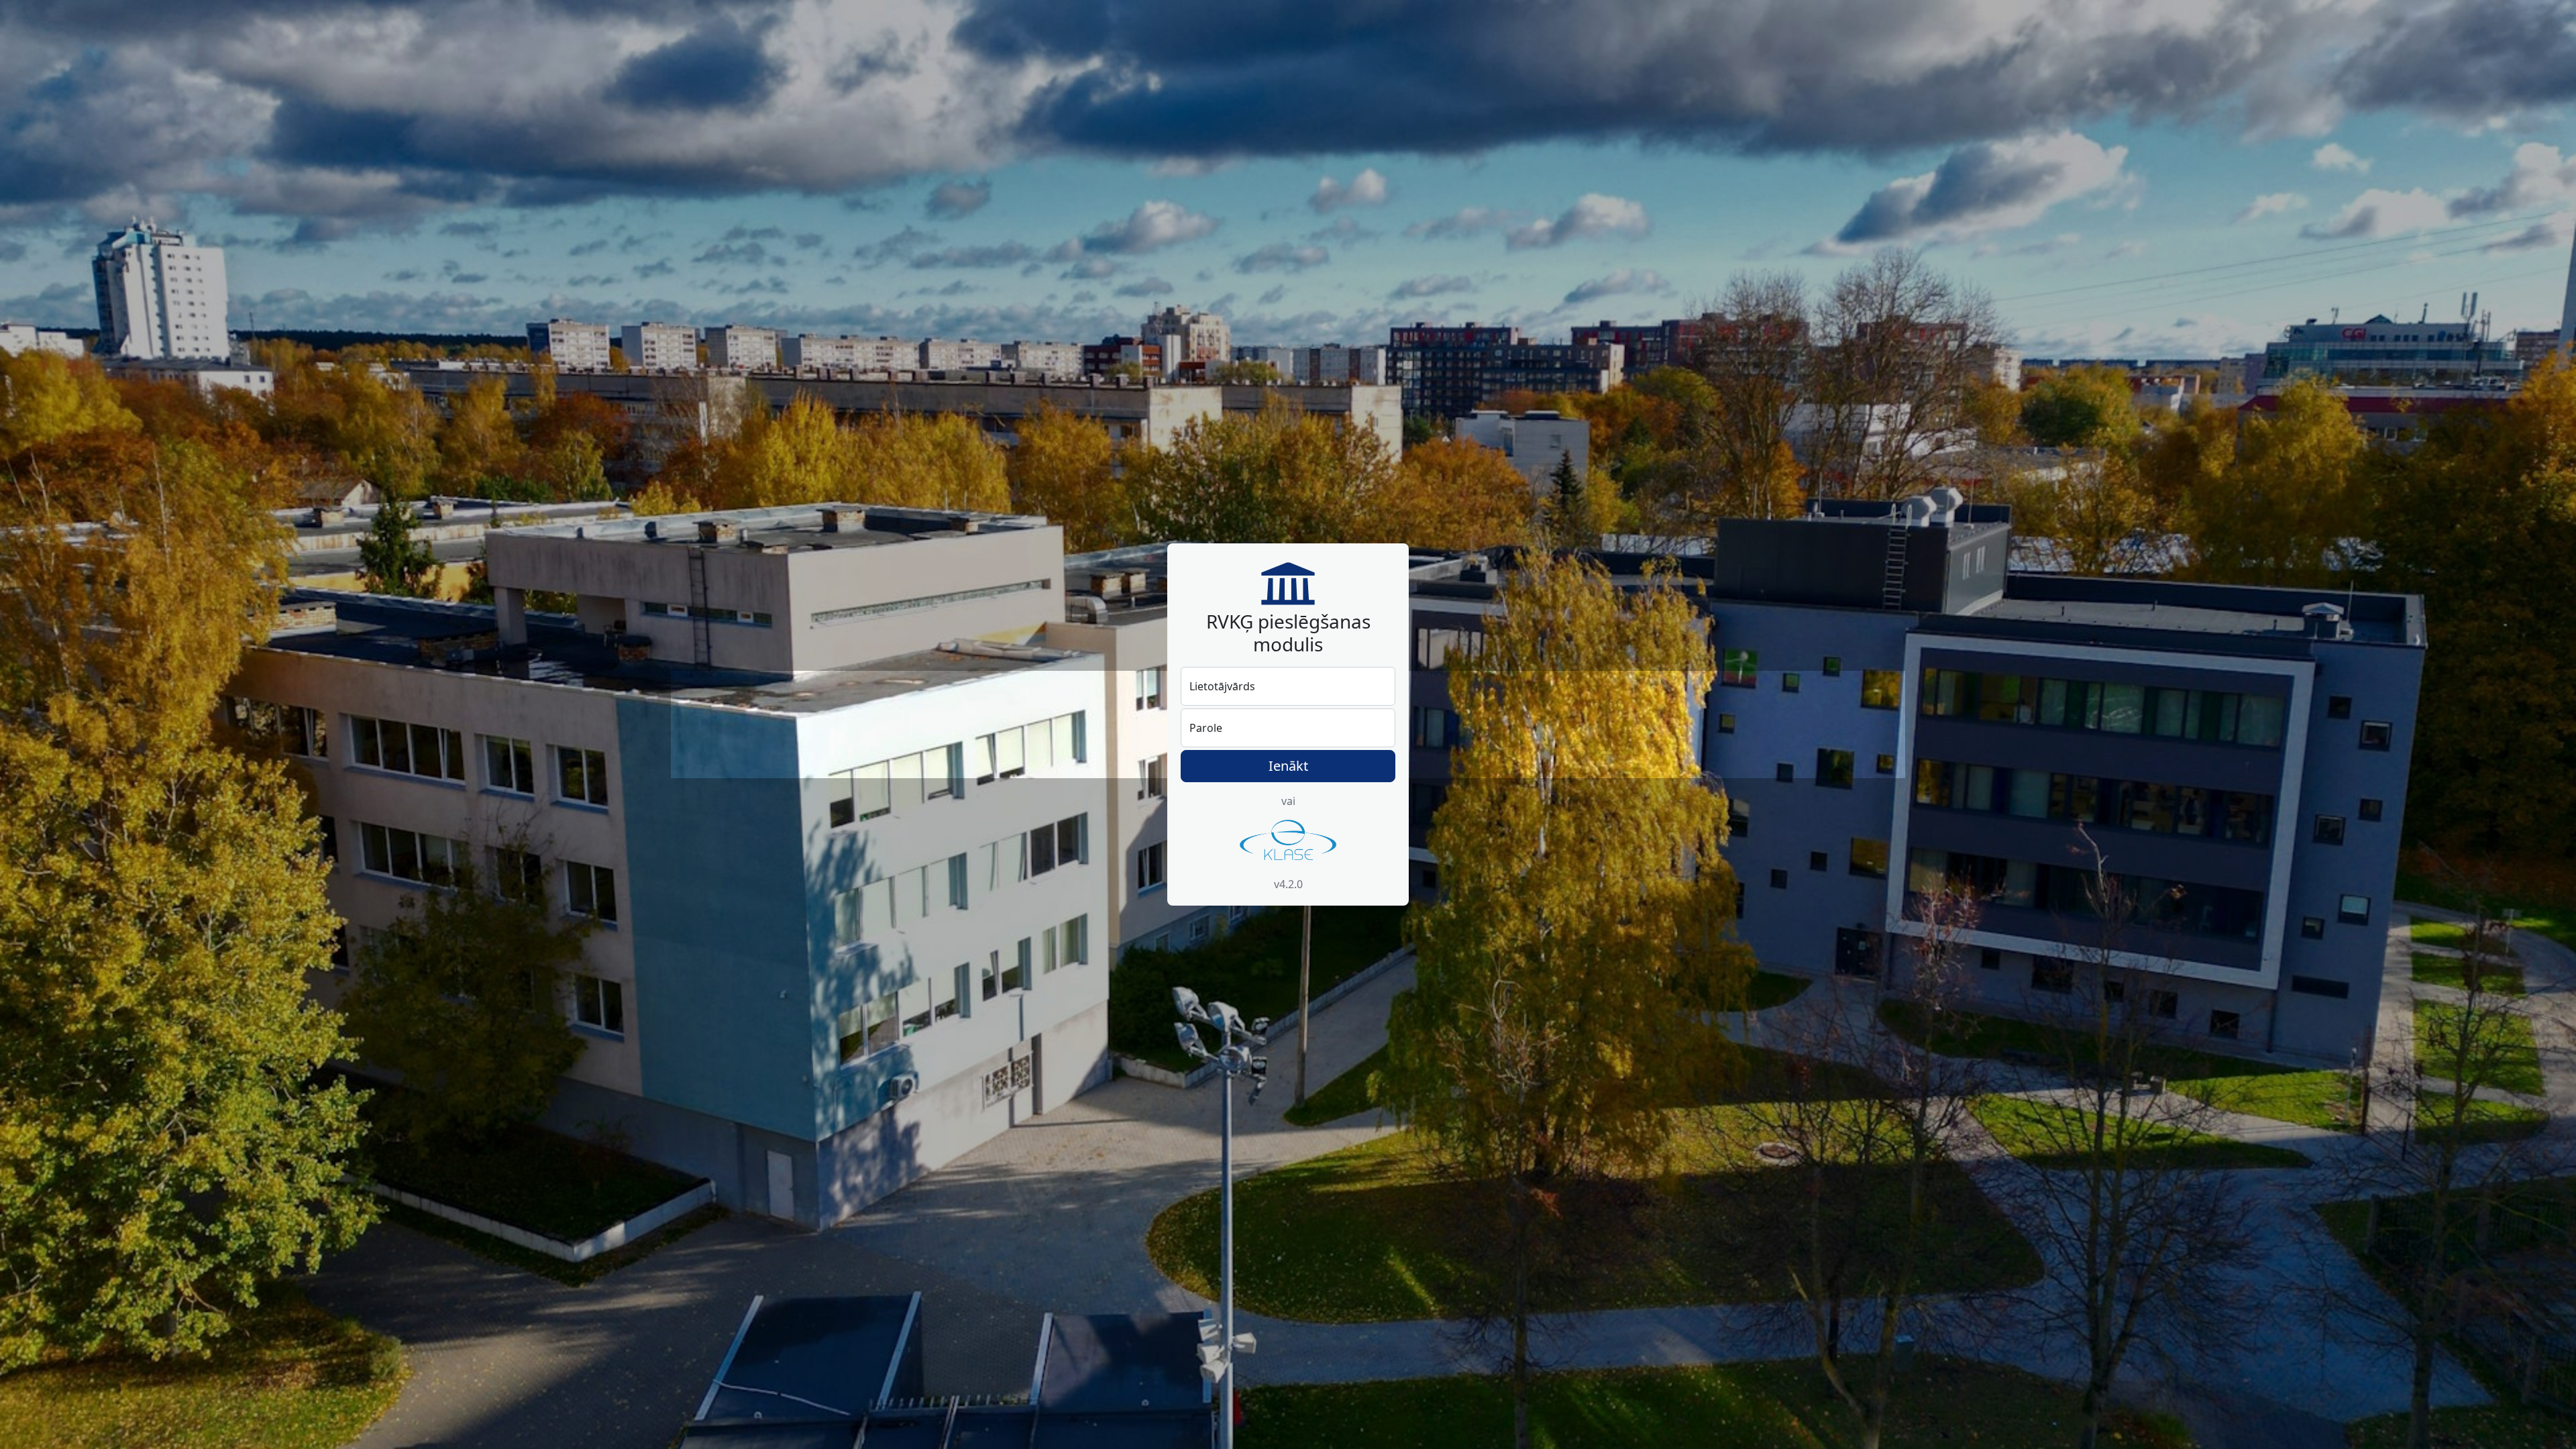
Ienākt (1288, 766)
